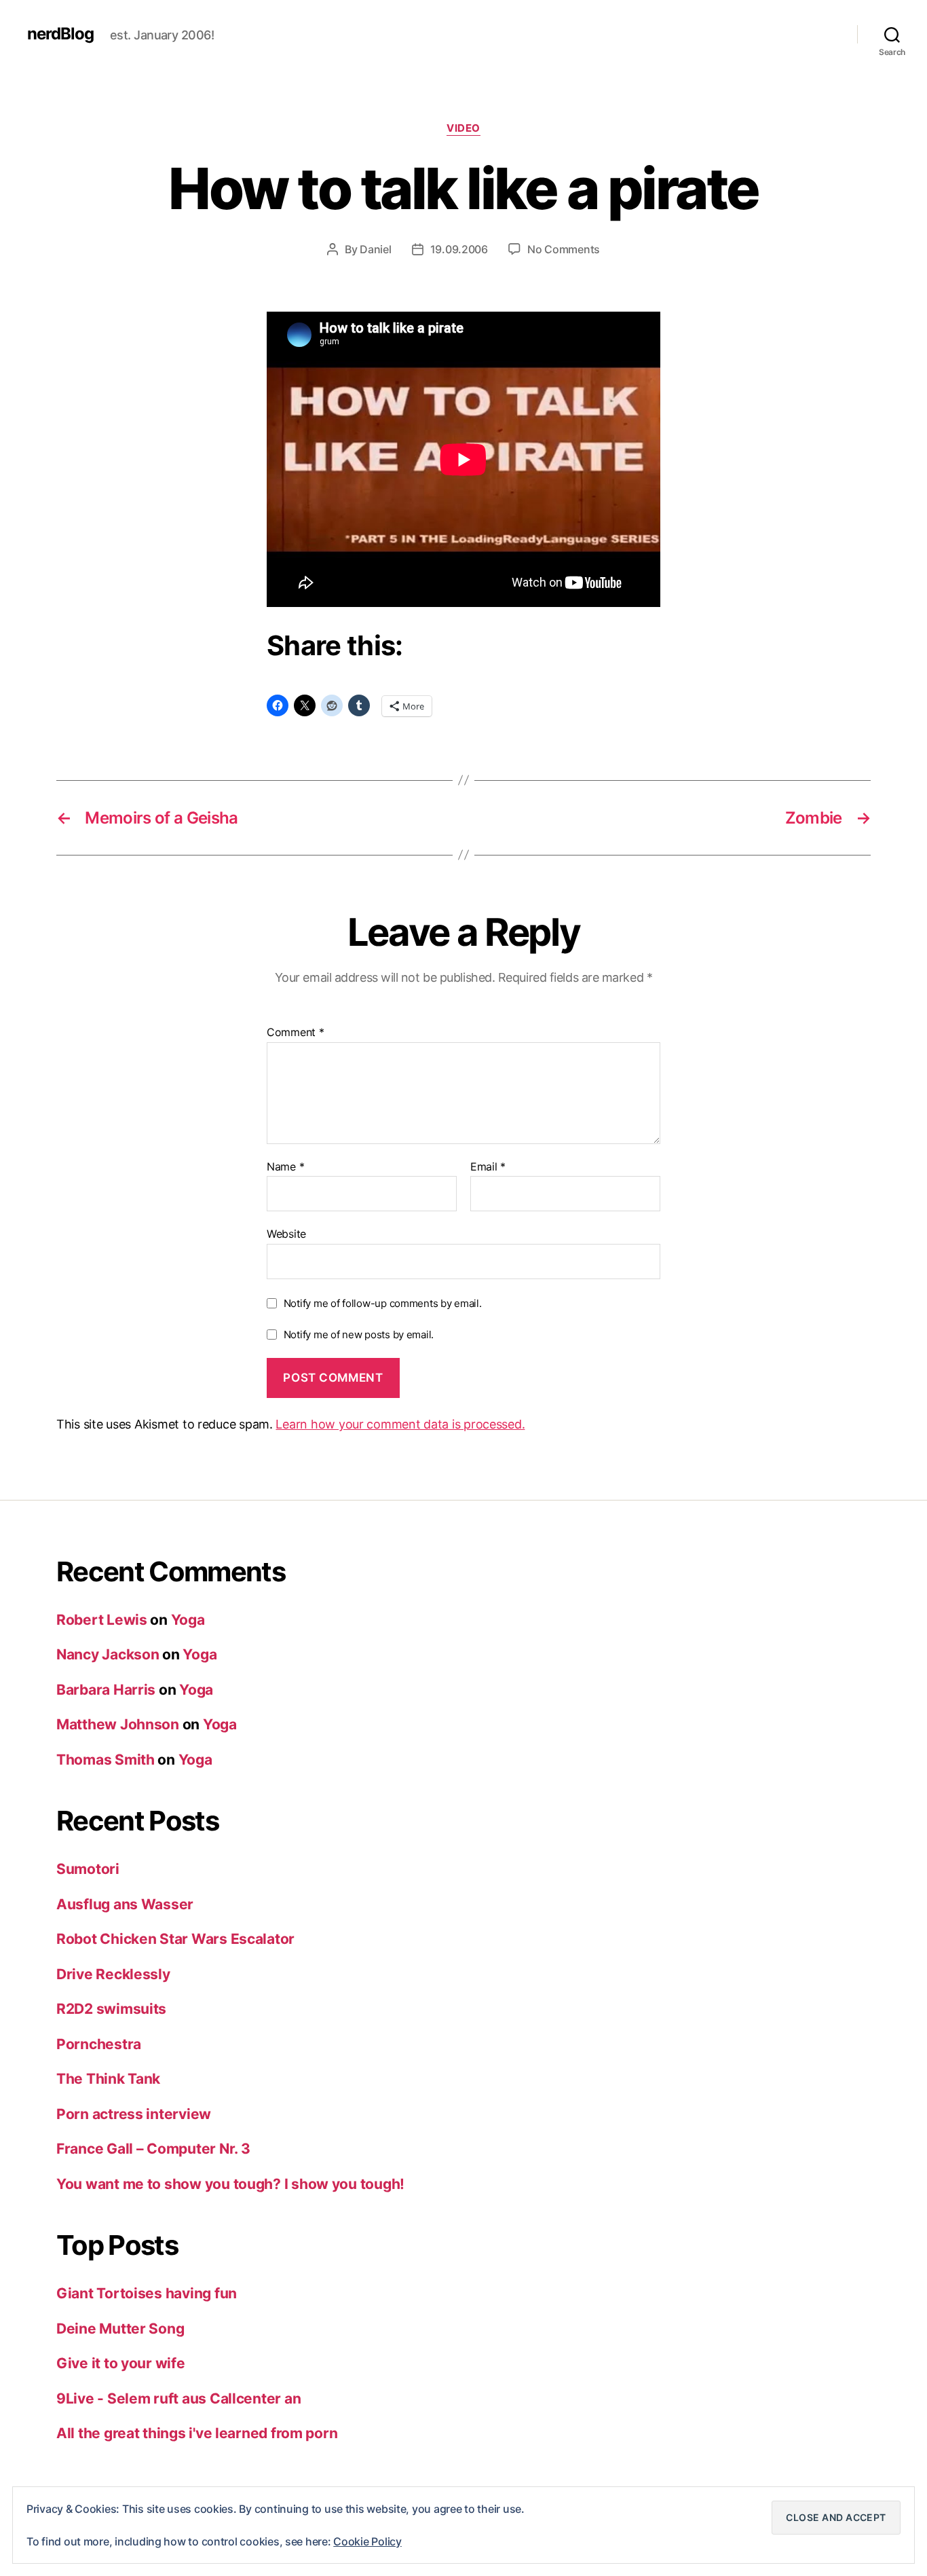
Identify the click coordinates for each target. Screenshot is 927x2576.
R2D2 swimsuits (111, 2009)
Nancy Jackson (108, 1654)
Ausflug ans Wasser (125, 1904)
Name (285, 1167)
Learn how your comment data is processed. (400, 1424)
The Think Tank (108, 2079)
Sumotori (88, 1869)
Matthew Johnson (118, 1724)
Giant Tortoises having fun (147, 2293)
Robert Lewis (102, 1620)
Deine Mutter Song (120, 2329)
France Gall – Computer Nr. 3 (153, 2149)
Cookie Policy (367, 2541)
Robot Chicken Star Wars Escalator (175, 1939)
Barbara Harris (106, 1690)
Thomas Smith (106, 1760)
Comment (296, 1033)
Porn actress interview (134, 2114)
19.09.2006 (459, 249)
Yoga (188, 1620)
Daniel (375, 249)
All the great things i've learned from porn (197, 2433)
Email (488, 1167)
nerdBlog (60, 34)
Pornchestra (99, 2044)
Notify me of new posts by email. (359, 1335)
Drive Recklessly (113, 1974)
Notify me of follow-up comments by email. (383, 1303)
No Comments (564, 249)
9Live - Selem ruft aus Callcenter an (178, 2398)
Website (286, 1234)
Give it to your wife (121, 2363)
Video (463, 128)
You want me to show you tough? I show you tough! (230, 2184)
